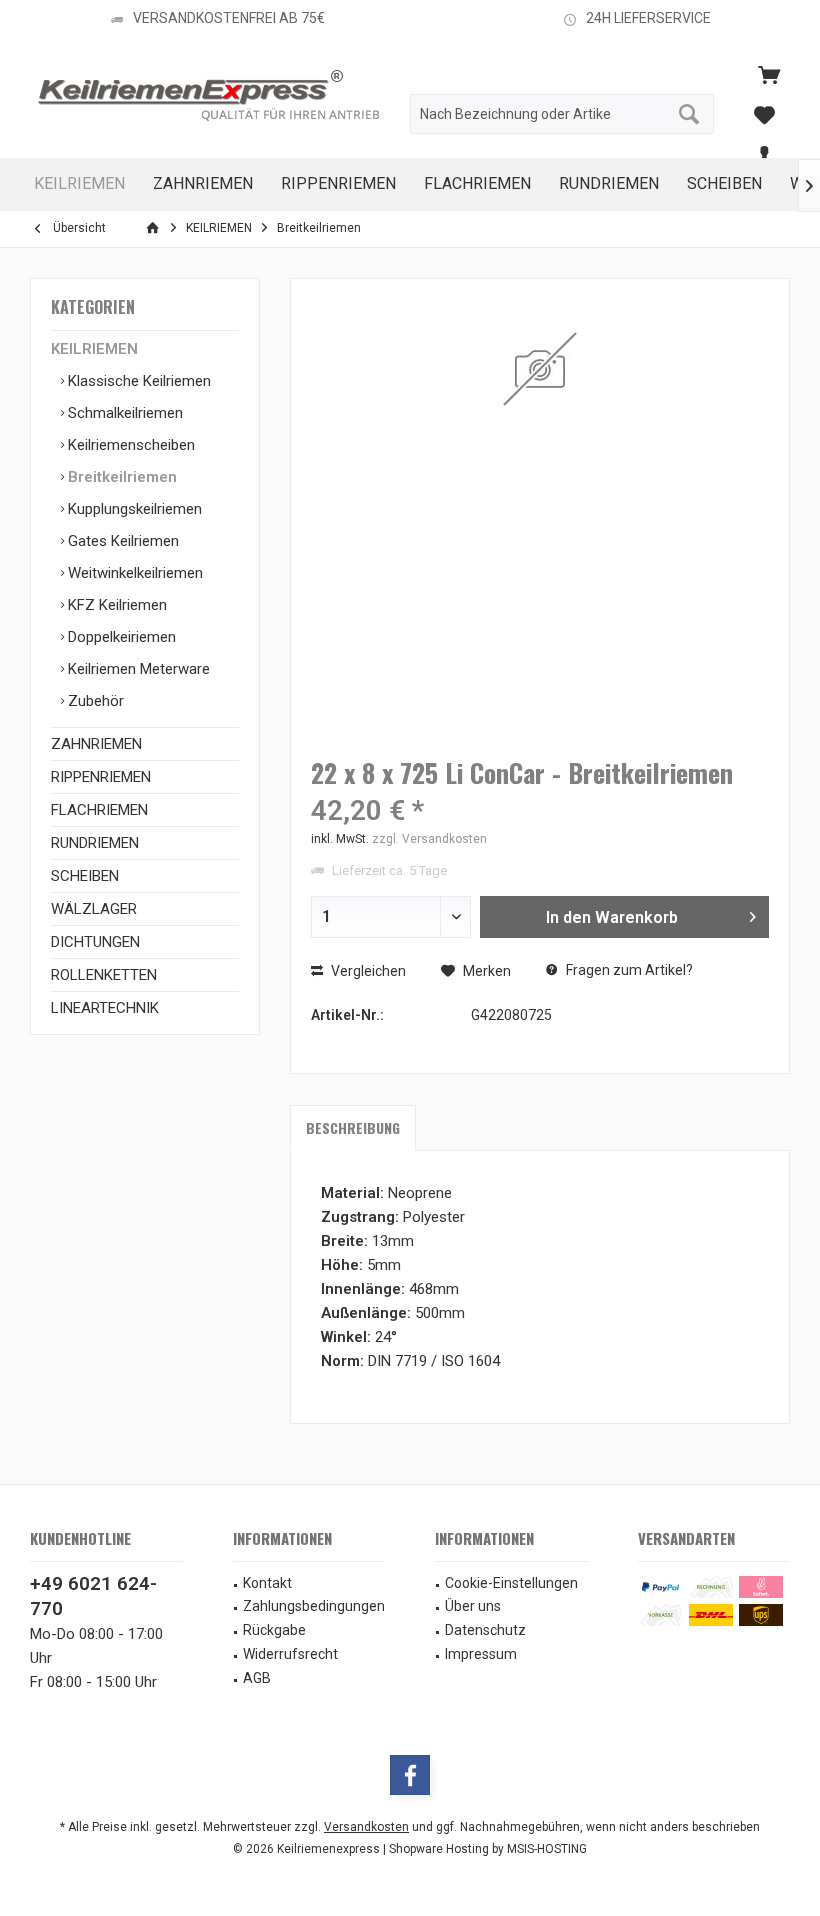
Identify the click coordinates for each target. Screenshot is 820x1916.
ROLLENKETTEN (104, 975)
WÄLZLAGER (94, 909)
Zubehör (94, 701)
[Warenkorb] (769, 74)
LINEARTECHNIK (105, 1008)
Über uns (473, 1606)
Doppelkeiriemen (120, 637)
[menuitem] (769, 74)
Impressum (481, 1654)
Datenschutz (485, 1630)
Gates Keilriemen (121, 541)
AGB (257, 1678)
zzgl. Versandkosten (429, 839)
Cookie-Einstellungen (511, 1583)
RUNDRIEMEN (95, 843)
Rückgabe (274, 1630)
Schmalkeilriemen (123, 413)
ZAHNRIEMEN (96, 744)
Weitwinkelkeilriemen (133, 573)
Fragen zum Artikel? (628, 970)
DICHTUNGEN (95, 942)
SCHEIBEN (85, 876)
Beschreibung (353, 1127)
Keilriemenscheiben (129, 445)
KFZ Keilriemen (115, 605)
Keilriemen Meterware (137, 669)
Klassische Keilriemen (137, 381)
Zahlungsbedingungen (314, 1606)
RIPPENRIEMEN (101, 777)
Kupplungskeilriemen (133, 509)
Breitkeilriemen (120, 477)
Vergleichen (367, 971)
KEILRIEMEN (94, 349)
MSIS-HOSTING (547, 1849)
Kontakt (267, 1583)
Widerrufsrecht (290, 1654)
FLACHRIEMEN (99, 810)
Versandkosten (366, 1827)
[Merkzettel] (764, 114)
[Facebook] (410, 1775)
